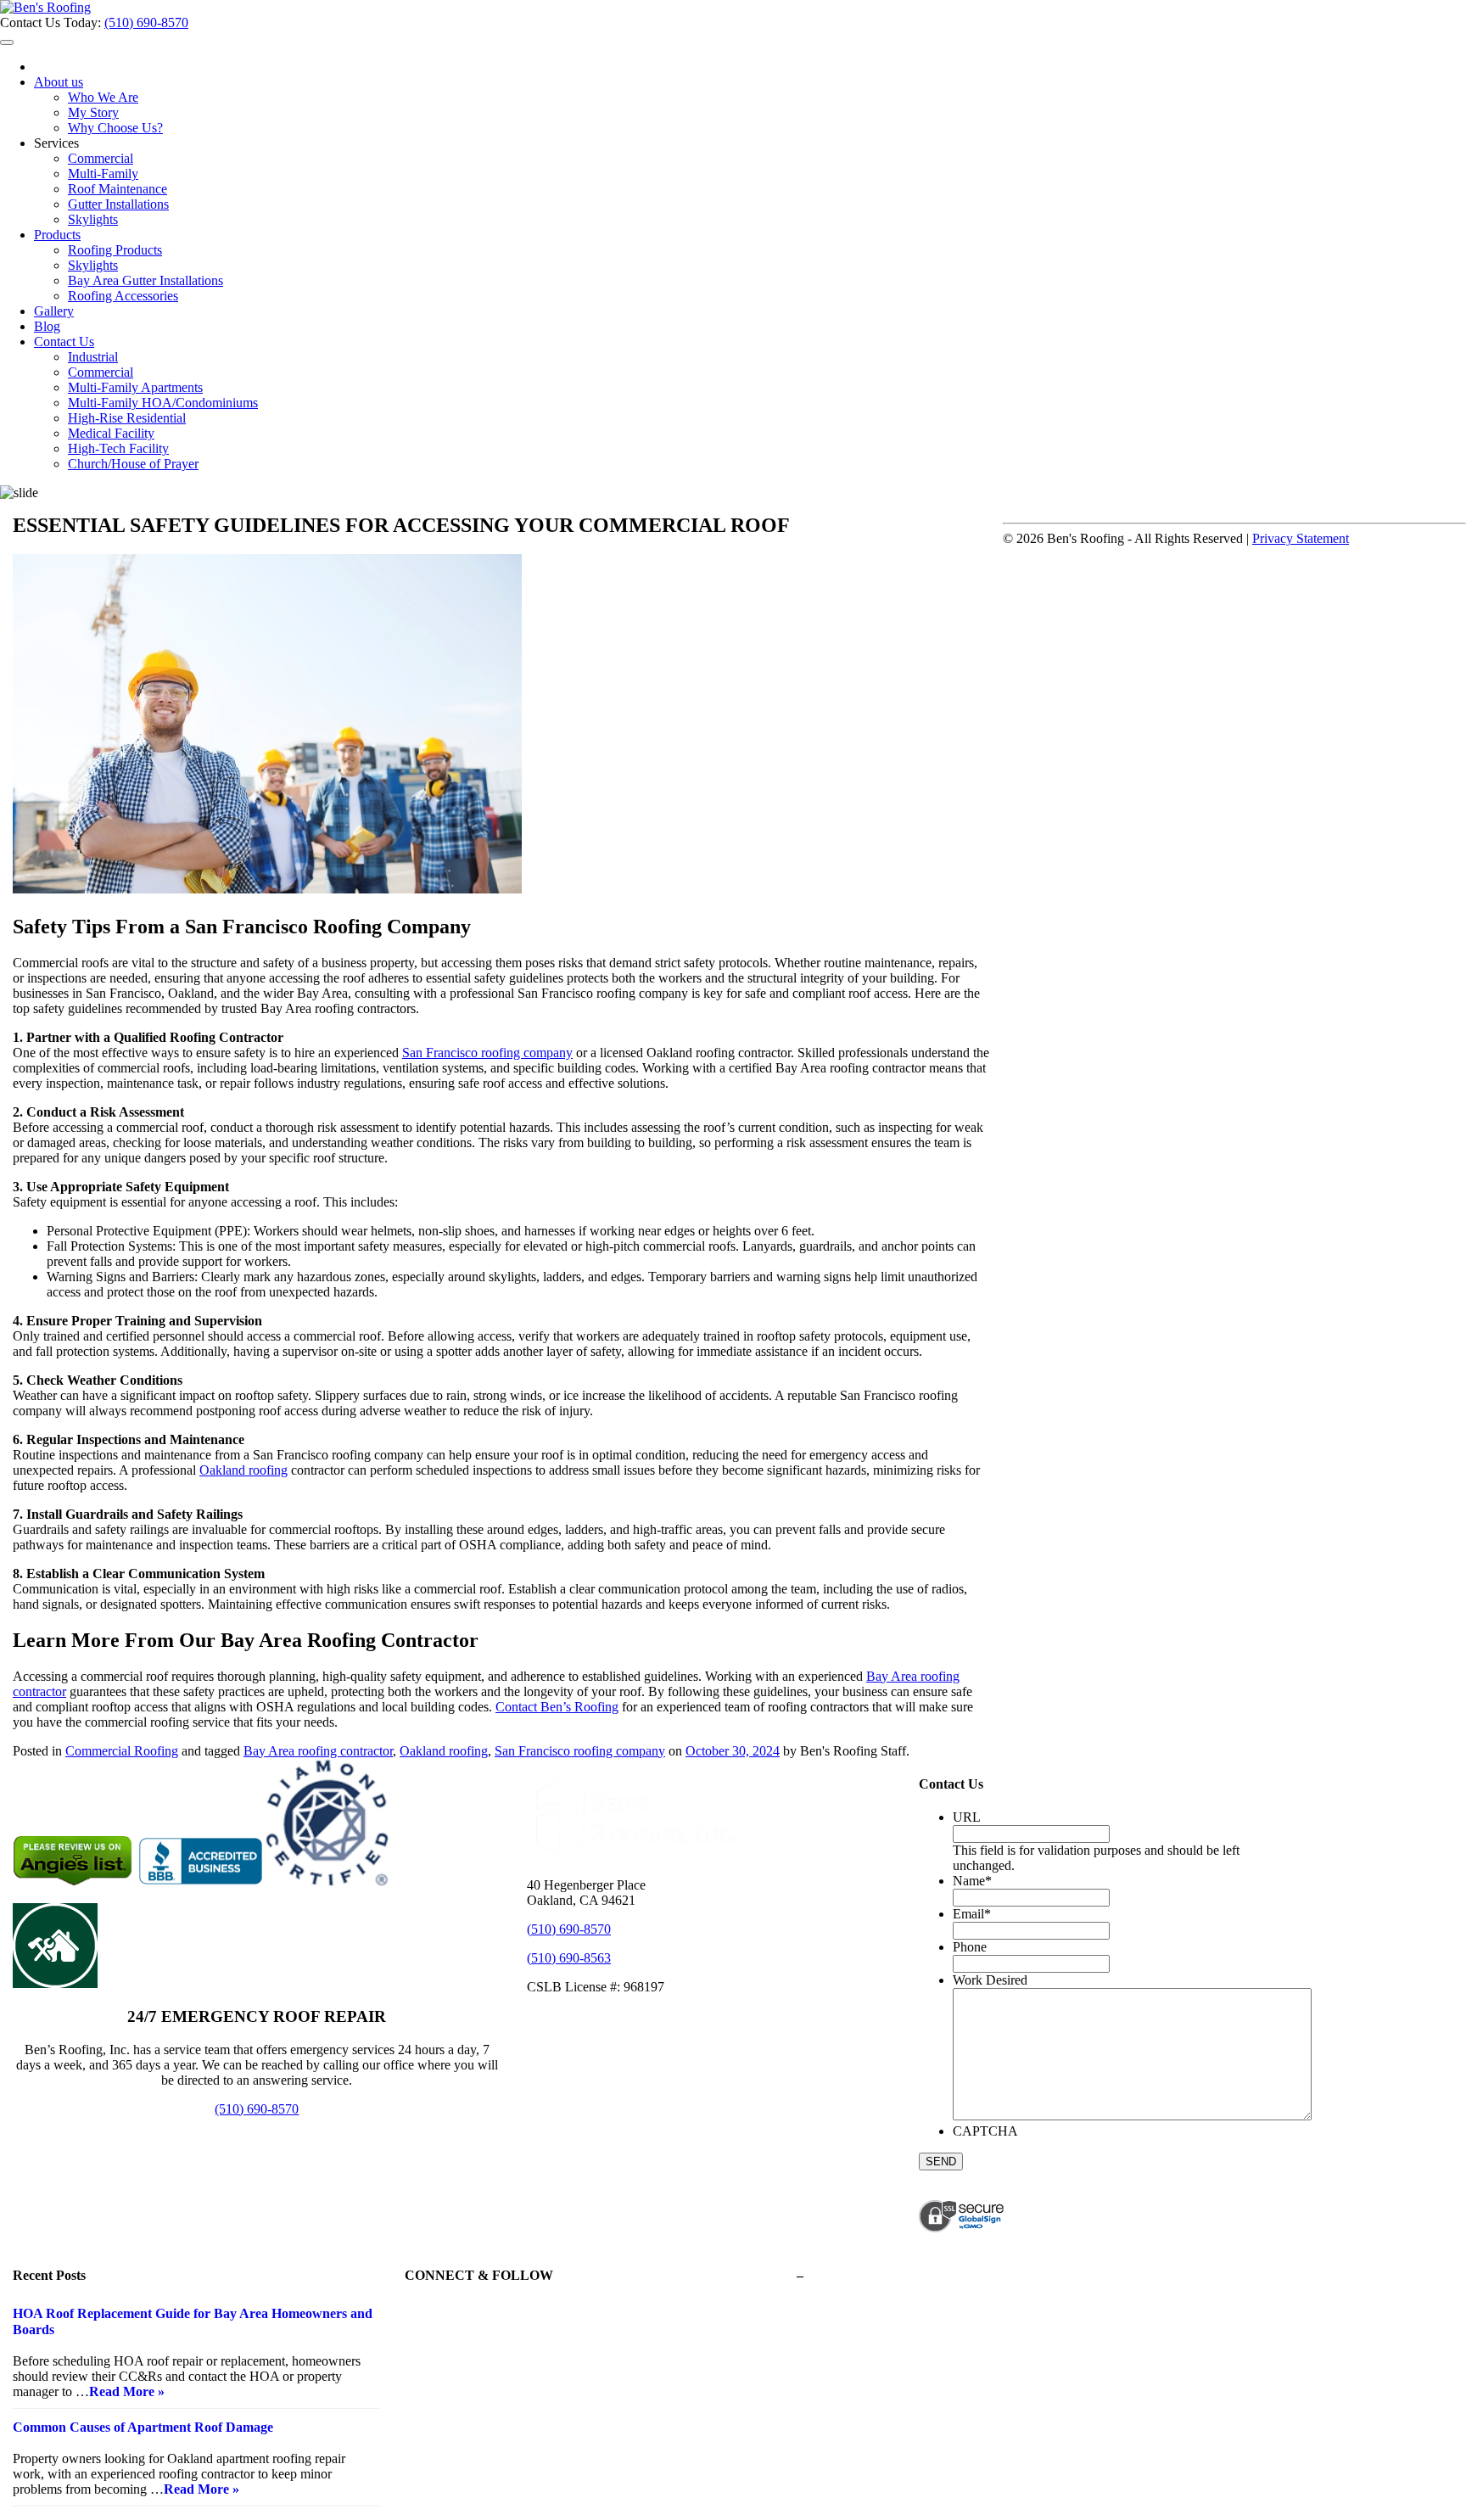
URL (967, 1817)
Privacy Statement (1301, 538)
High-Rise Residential (127, 418)
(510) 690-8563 (569, 1958)
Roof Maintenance (118, 189)
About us (59, 82)
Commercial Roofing (122, 1751)
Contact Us (64, 342)
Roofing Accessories (123, 296)
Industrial (93, 357)
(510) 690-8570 (146, 22)
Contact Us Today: (52, 22)
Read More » (127, 2391)
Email (972, 1914)
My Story (93, 112)
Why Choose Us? (115, 128)
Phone (970, 1947)
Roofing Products (115, 250)
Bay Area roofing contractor (318, 1751)
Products (57, 235)
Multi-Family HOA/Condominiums (163, 403)
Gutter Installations (118, 204)
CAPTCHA (985, 2131)
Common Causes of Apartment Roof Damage (143, 2427)
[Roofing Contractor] (45, 7)
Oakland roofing (243, 1470)
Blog (47, 326)
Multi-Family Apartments (135, 387)
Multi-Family (103, 174)
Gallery (54, 311)
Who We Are (103, 97)
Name (972, 1881)
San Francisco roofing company (487, 1053)
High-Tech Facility (118, 448)
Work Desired (990, 1980)
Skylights (93, 219)
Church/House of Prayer (133, 464)
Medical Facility (111, 433)
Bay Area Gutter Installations (145, 280)
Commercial (101, 158)
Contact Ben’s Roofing (557, 1707)
